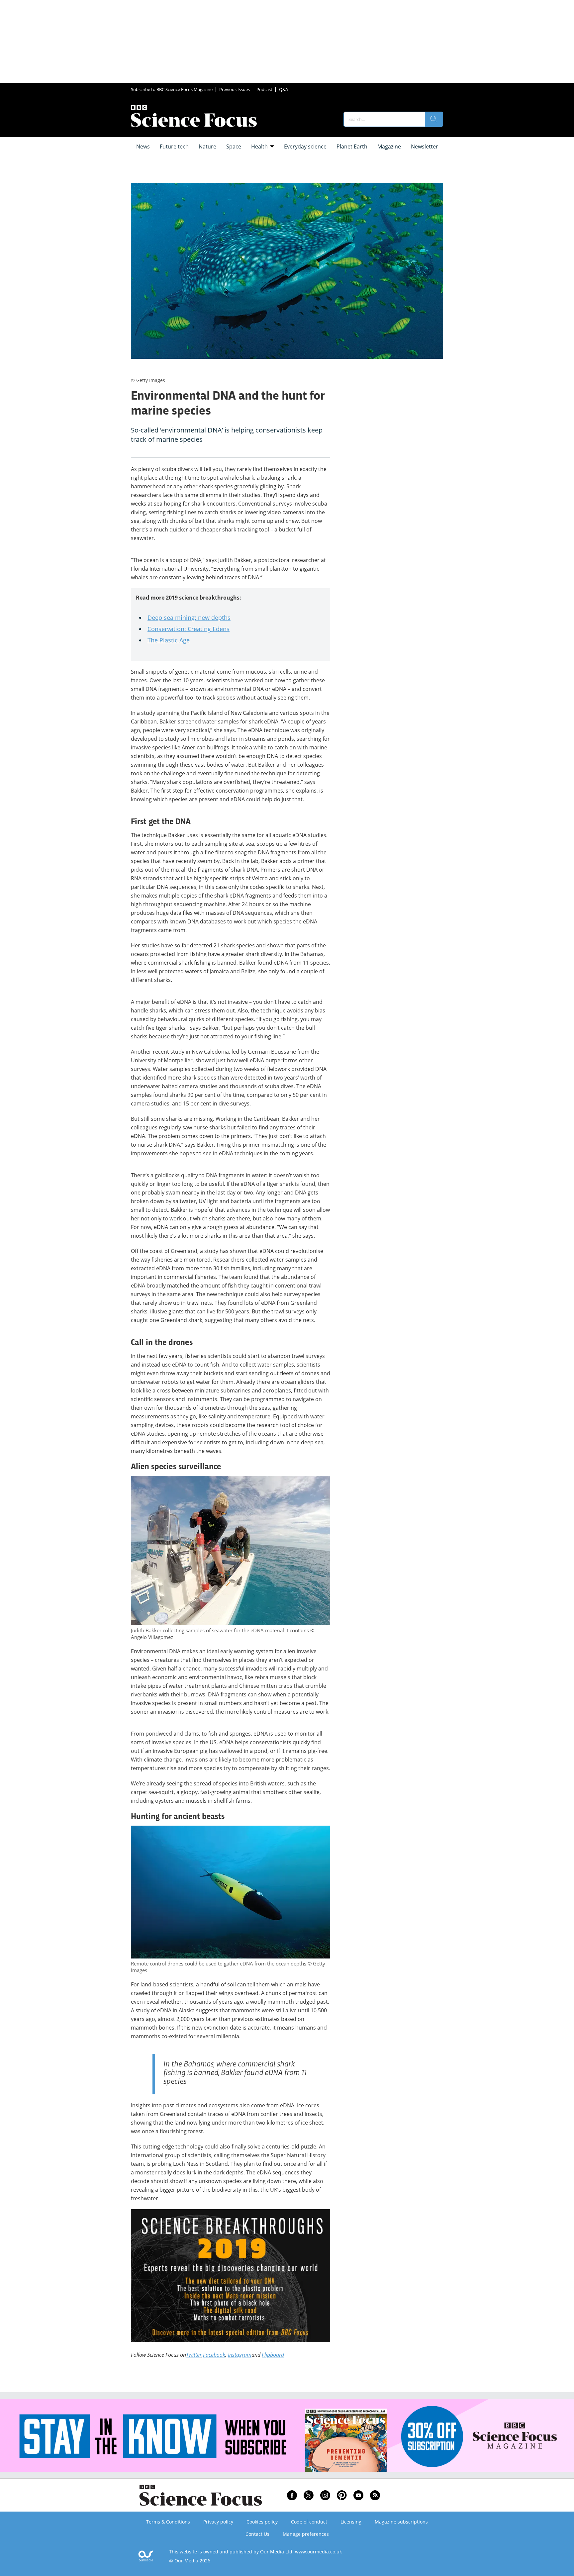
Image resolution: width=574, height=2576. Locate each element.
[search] (434, 119)
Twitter (194, 2355)
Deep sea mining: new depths (189, 618)
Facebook (214, 2355)
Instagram (240, 2355)
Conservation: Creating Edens (189, 629)
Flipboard (273, 2355)
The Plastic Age (169, 640)
